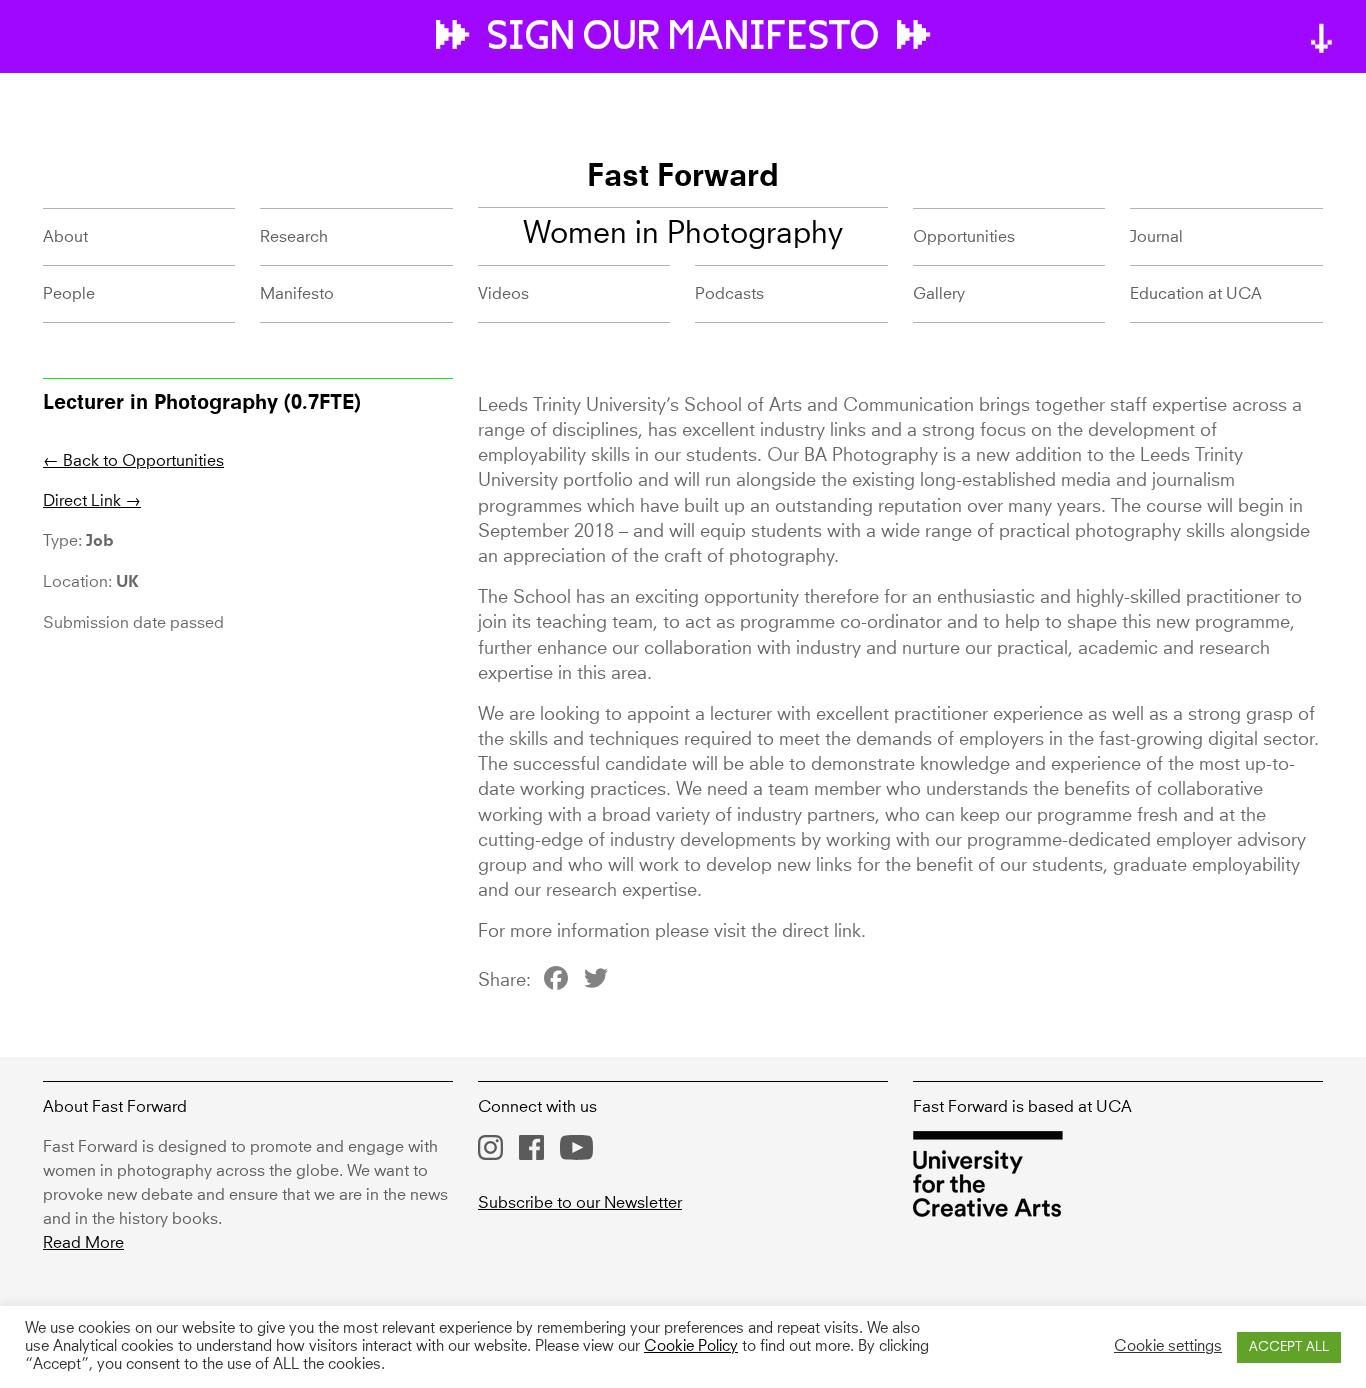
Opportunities (964, 237)
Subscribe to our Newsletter (580, 1203)
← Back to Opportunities (133, 461)
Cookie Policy (691, 1347)
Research (294, 237)
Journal (1156, 237)
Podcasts (729, 294)
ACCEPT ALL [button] (1289, 1347)
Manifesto (297, 294)
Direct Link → (92, 501)
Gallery (939, 294)
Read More (83, 1243)
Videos (503, 294)
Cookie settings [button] (1168, 1347)
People (69, 294)
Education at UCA (1196, 294)
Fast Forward (683, 178)
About (65, 237)
